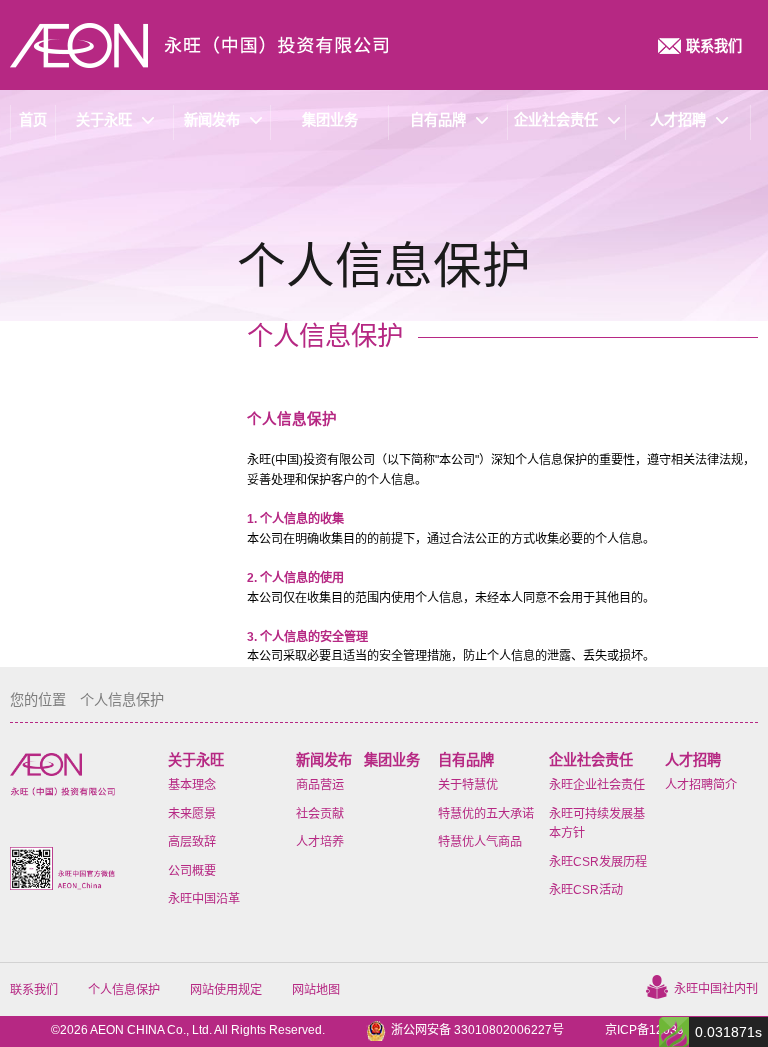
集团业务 (392, 760)
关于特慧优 (468, 785)
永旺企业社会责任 (597, 785)
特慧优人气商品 (480, 842)
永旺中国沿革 (204, 899)
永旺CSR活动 (586, 890)
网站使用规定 (226, 990)
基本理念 (192, 785)
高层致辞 (192, 842)
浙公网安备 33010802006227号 (477, 1030)
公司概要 (192, 871)
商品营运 (320, 785)
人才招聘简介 (701, 785)
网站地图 (316, 990)
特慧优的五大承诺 (486, 814)
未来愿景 (192, 814)
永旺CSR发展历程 (598, 862)
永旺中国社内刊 (716, 989)
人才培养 (320, 842)
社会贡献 (320, 814)
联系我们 (34, 990)
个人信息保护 (124, 990)
